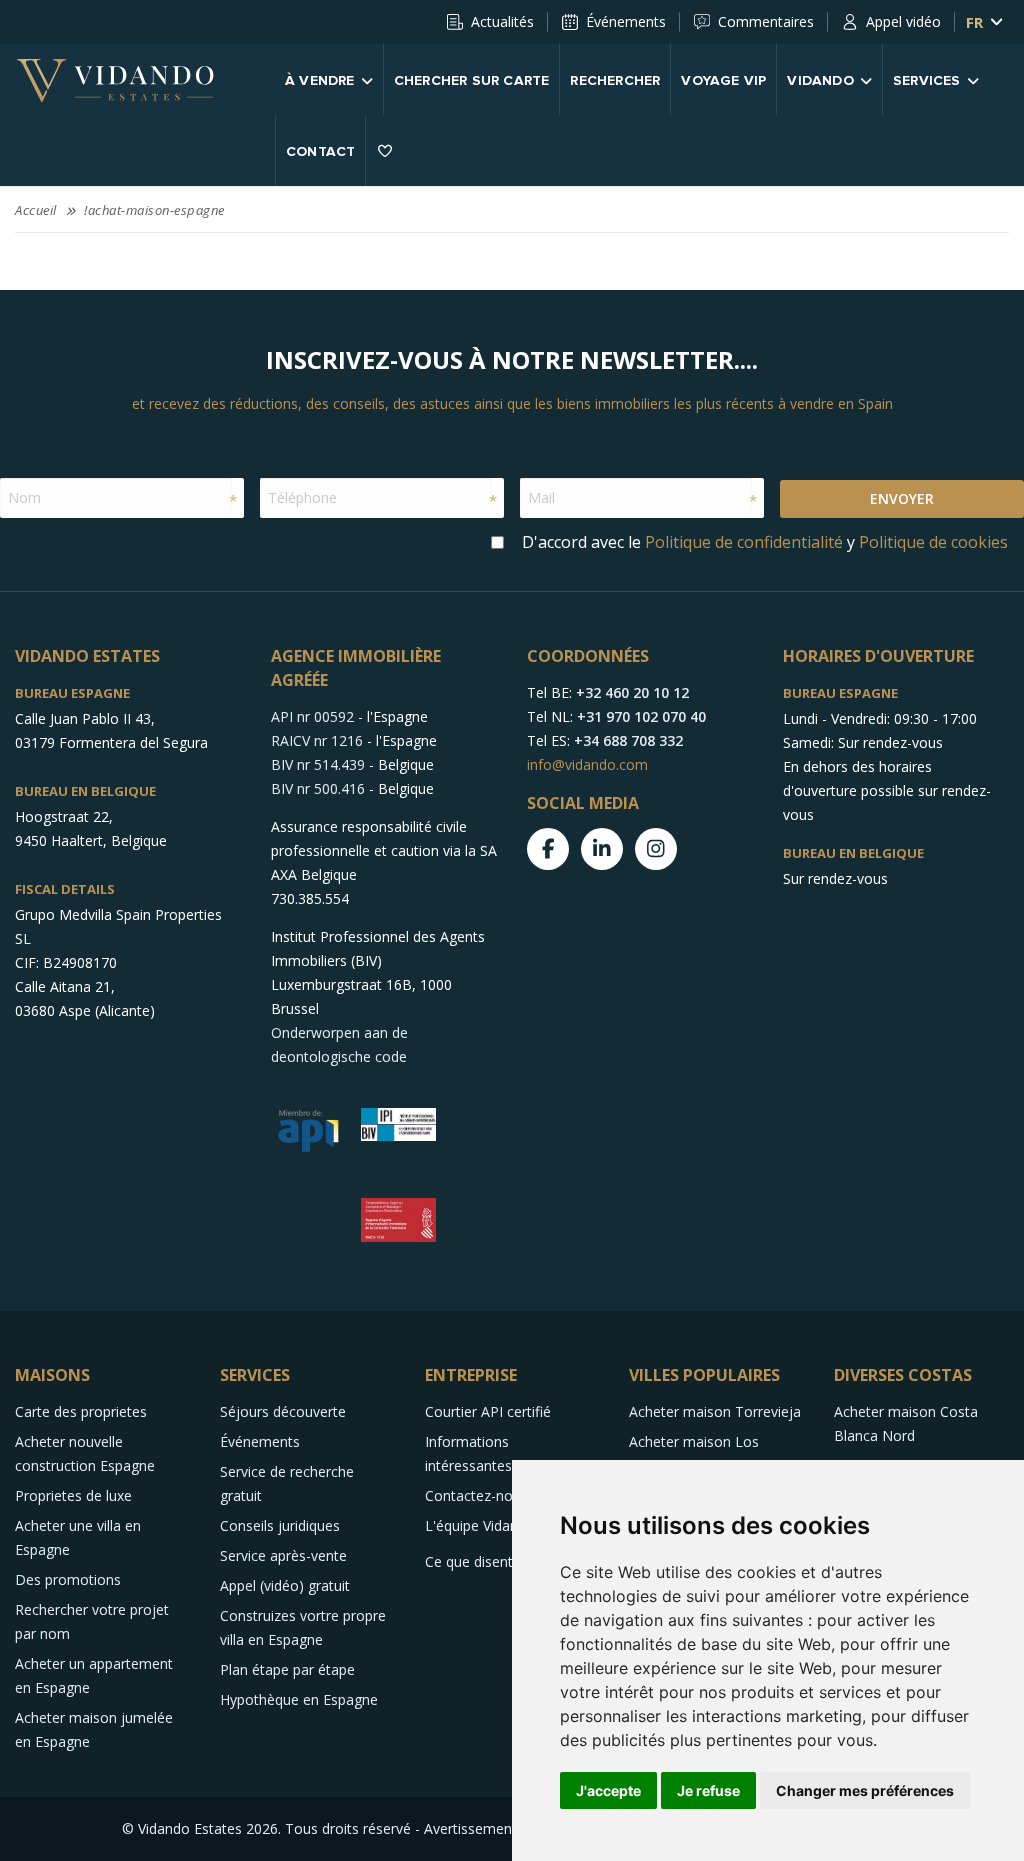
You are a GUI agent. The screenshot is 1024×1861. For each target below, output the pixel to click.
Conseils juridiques (280, 1525)
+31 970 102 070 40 (641, 716)
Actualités (502, 21)
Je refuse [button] (708, 1790)
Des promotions (68, 1579)
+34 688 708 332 (628, 740)
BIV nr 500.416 (318, 788)
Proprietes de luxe (73, 1495)
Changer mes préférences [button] (865, 1790)
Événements (626, 21)
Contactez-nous (476, 1495)
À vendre (320, 81)
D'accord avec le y (765, 542)
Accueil (36, 210)
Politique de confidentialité (744, 542)
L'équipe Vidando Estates (506, 1525)
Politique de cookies (933, 542)
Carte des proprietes (81, 1411)
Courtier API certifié (488, 1411)
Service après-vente (283, 1555)
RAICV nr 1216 (317, 740)
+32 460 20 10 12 (632, 692)
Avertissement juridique (500, 1828)
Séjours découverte (283, 1411)
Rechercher (615, 81)
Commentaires (766, 21)
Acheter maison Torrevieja (715, 1411)
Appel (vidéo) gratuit (285, 1585)
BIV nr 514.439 (318, 764)
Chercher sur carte (472, 81)
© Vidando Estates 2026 (200, 1828)
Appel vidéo (903, 21)
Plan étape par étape (287, 1669)
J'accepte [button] (608, 1790)
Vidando (820, 81)
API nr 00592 (312, 716)
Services (927, 81)
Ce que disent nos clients (505, 1561)
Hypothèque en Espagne (299, 1699)
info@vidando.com (587, 764)
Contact (320, 152)
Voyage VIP (723, 81)
